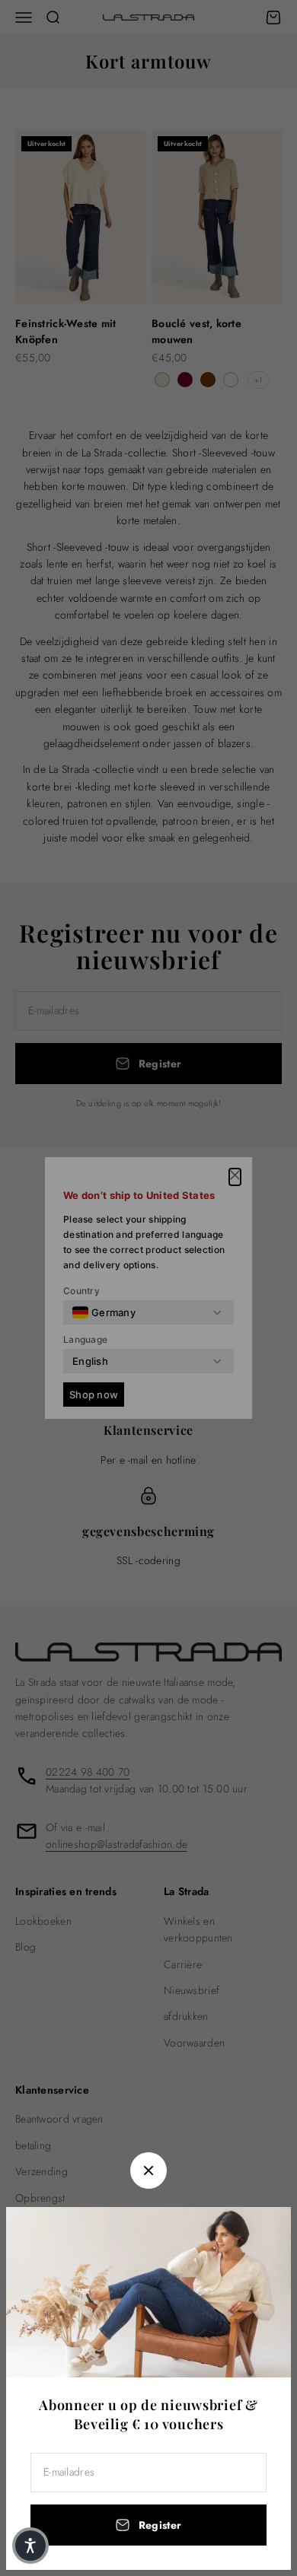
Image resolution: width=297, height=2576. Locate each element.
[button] (30, 2546)
